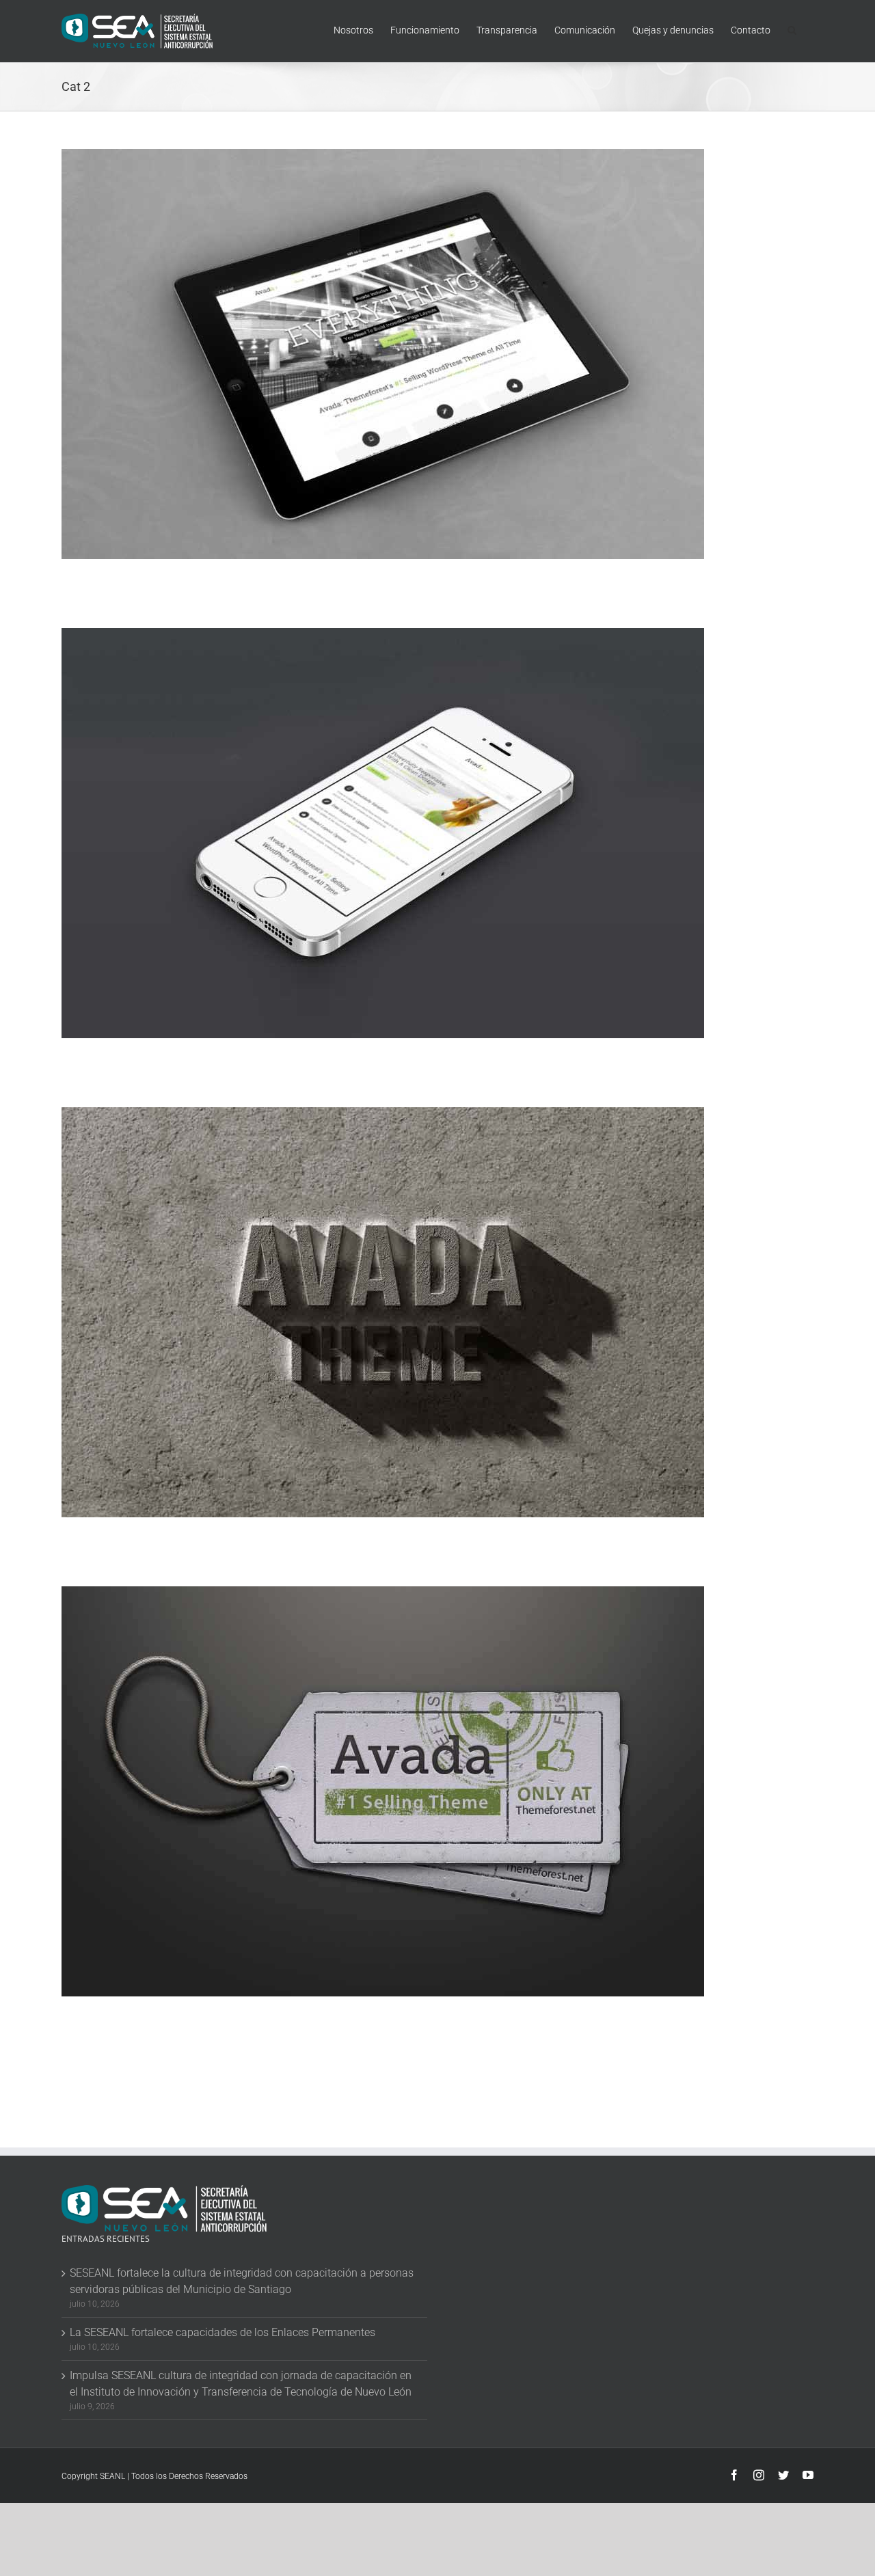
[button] (792, 29)
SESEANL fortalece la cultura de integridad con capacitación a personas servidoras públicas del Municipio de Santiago (242, 2281)
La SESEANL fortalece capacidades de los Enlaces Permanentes (223, 2332)
